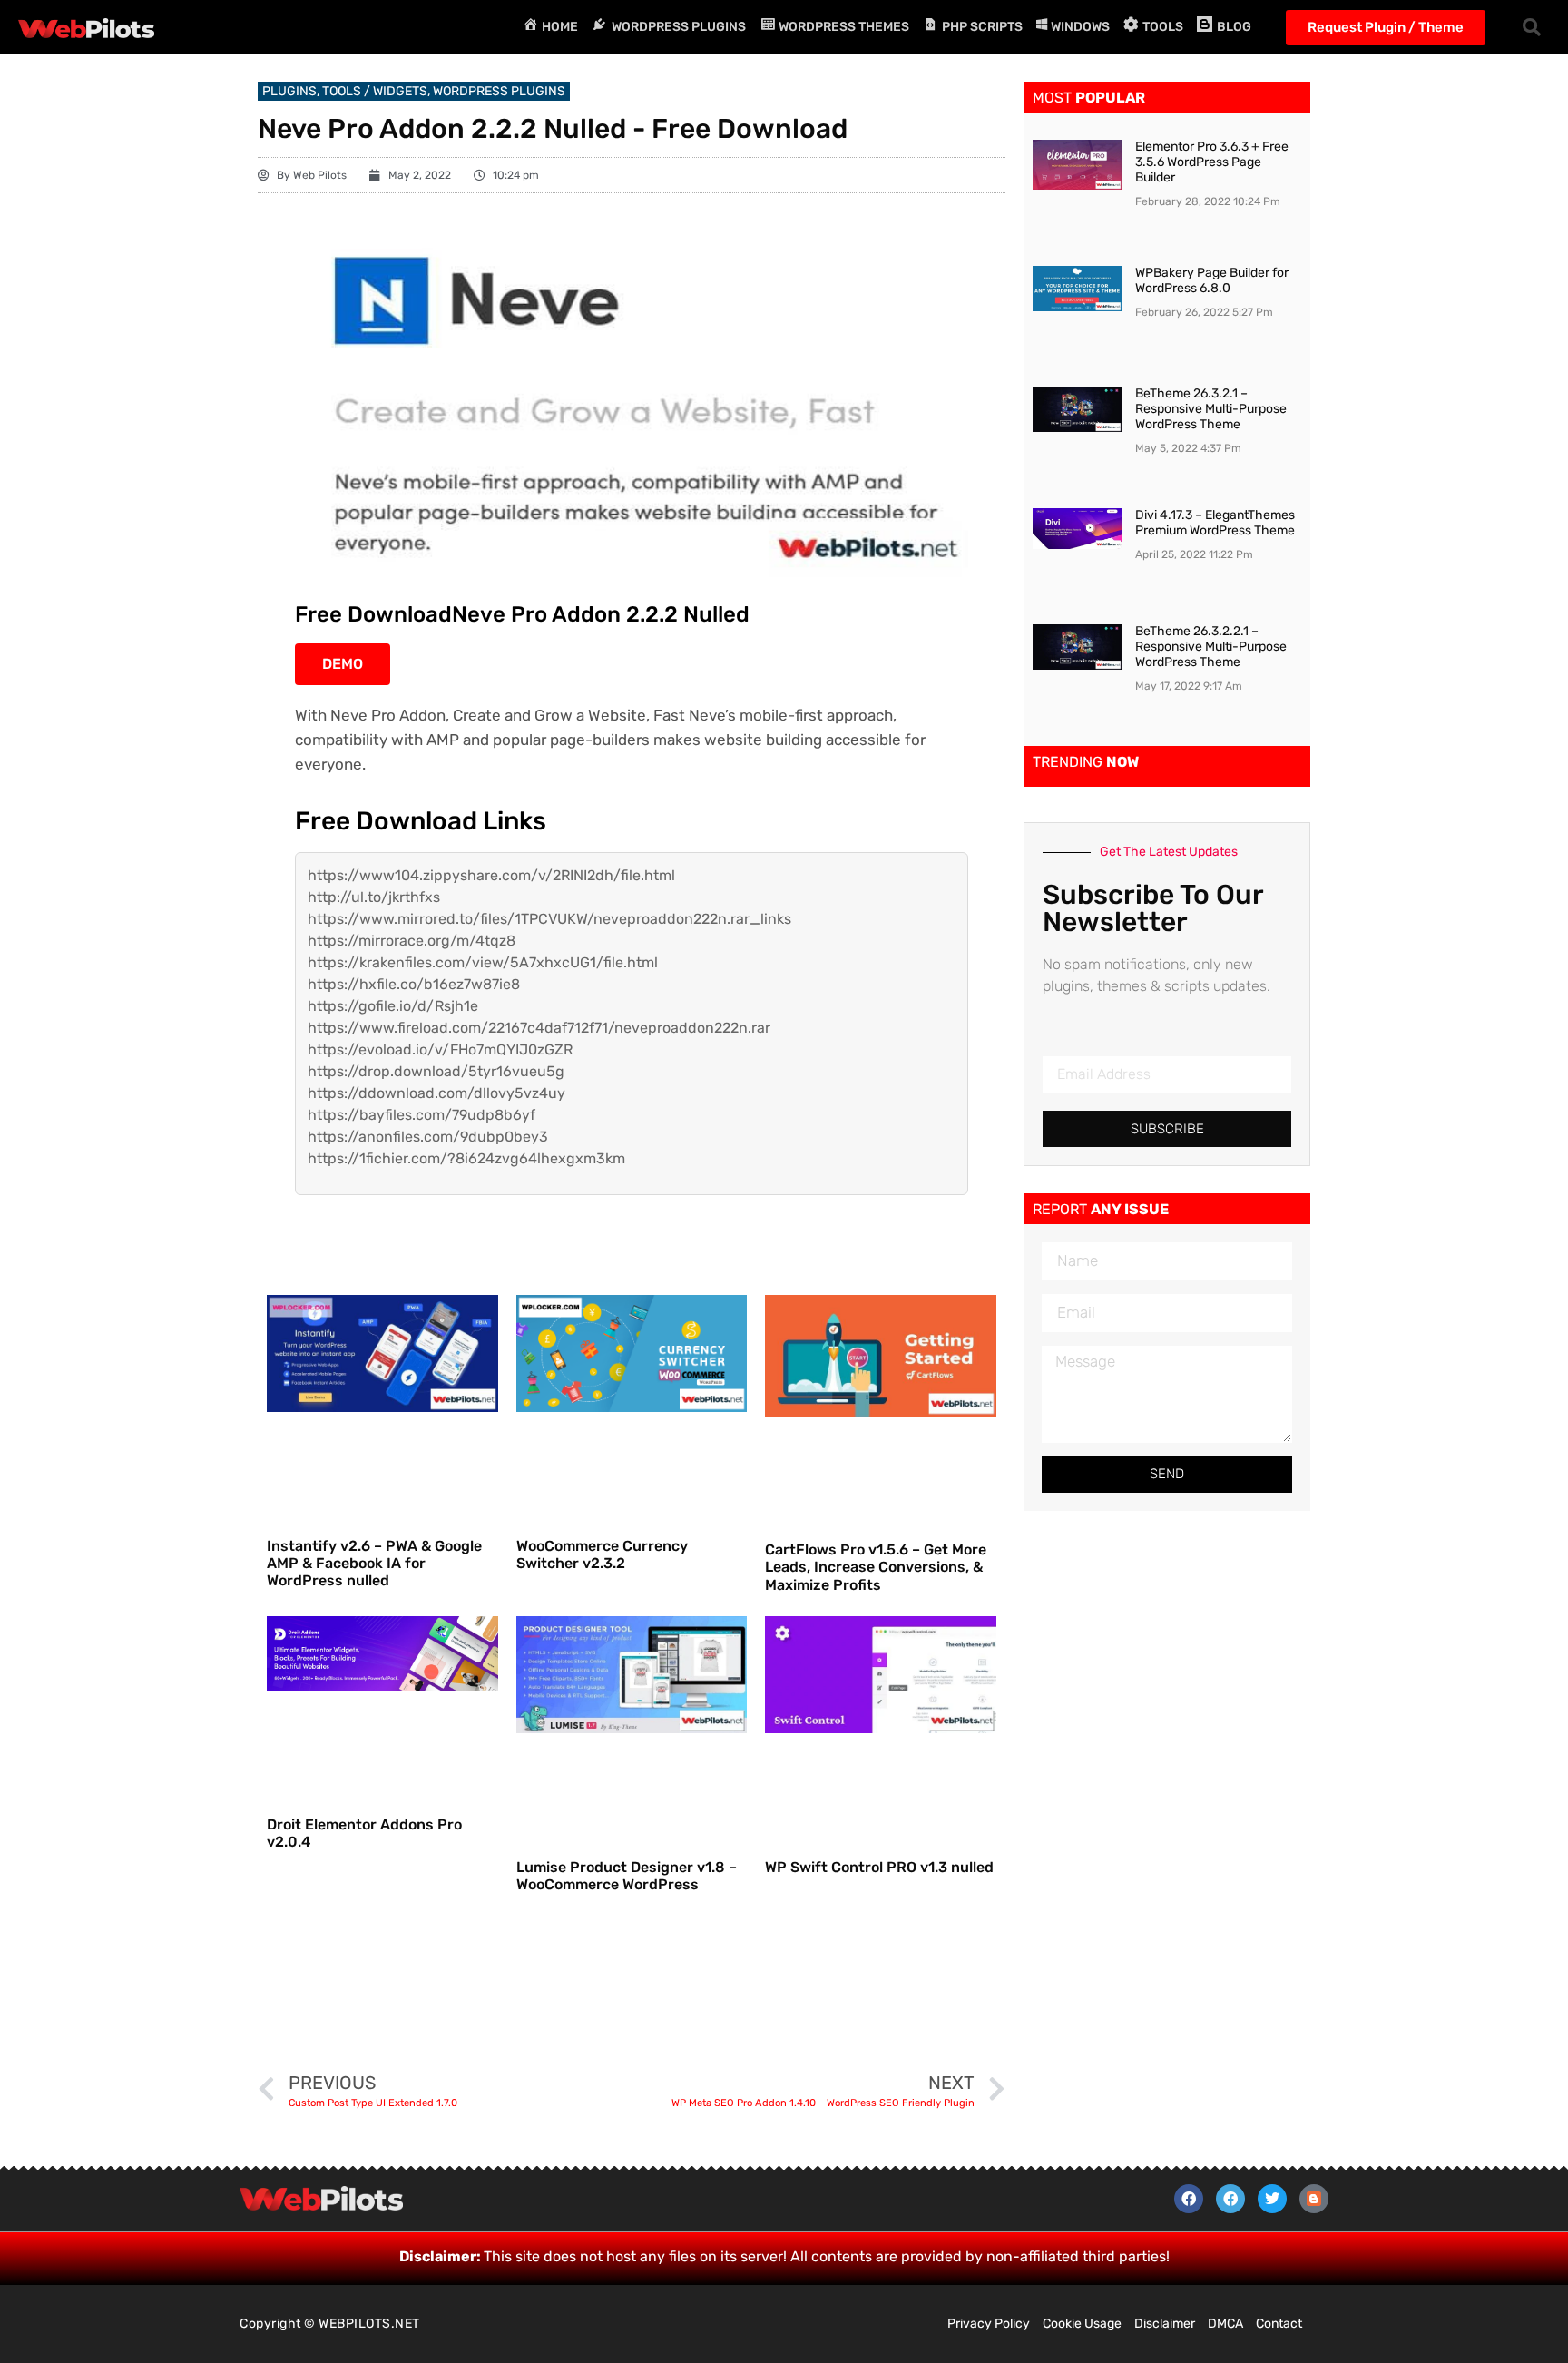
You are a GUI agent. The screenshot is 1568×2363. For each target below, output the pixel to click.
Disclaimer (1165, 2324)
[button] (1532, 27)
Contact (1279, 2324)
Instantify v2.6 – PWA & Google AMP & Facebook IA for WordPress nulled (374, 1563)
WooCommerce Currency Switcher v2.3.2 (602, 1554)
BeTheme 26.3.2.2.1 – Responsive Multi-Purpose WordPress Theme (1211, 647)
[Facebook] (1189, 2199)
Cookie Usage (1082, 2324)
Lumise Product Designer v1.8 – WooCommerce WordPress (627, 1876)
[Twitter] (1272, 2199)
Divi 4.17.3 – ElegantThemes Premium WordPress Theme (1215, 523)
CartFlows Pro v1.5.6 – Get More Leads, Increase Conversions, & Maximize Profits (876, 1567)
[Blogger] (1314, 2199)
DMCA (1225, 2324)
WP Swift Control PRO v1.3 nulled (879, 1867)
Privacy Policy (989, 2324)
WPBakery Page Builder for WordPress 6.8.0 (1212, 280)
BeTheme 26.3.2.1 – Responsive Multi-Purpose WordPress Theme (1211, 409)
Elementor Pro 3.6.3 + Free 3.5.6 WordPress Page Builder (1212, 162)
